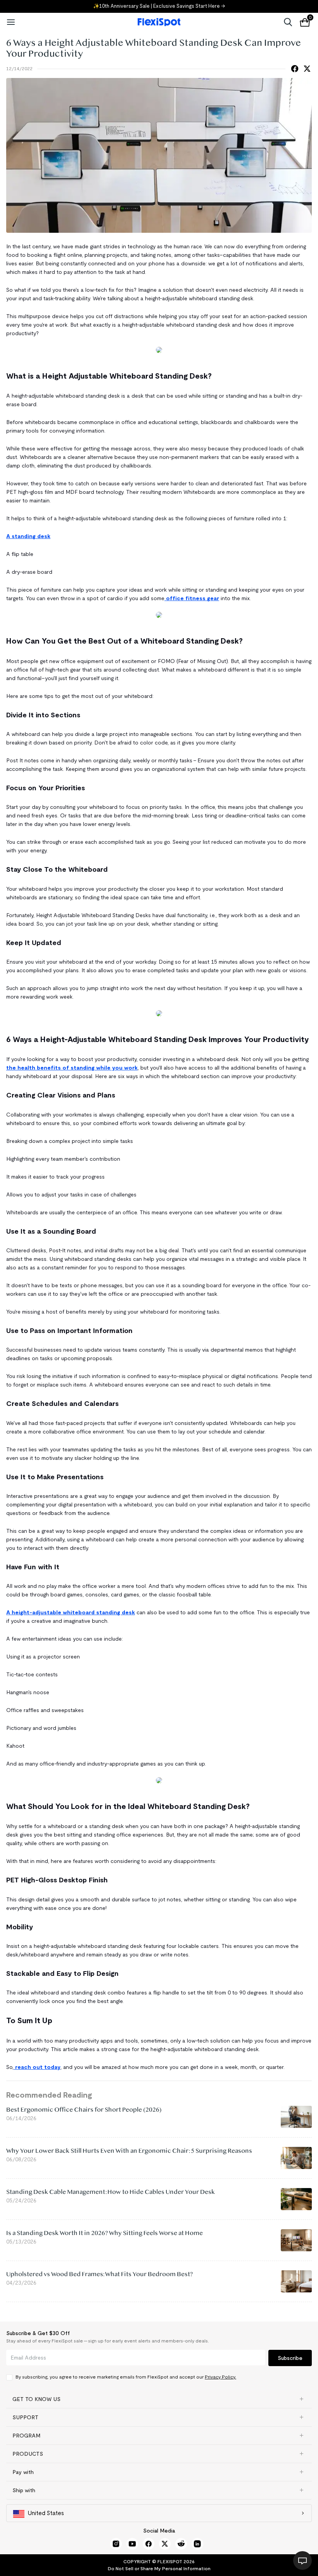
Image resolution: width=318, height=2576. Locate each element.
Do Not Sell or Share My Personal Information (159, 2568)
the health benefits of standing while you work (72, 1068)
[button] (159, 2399)
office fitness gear (192, 598)
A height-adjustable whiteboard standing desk (71, 1612)
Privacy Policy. (220, 2377)
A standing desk (28, 536)
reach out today (37, 2067)
